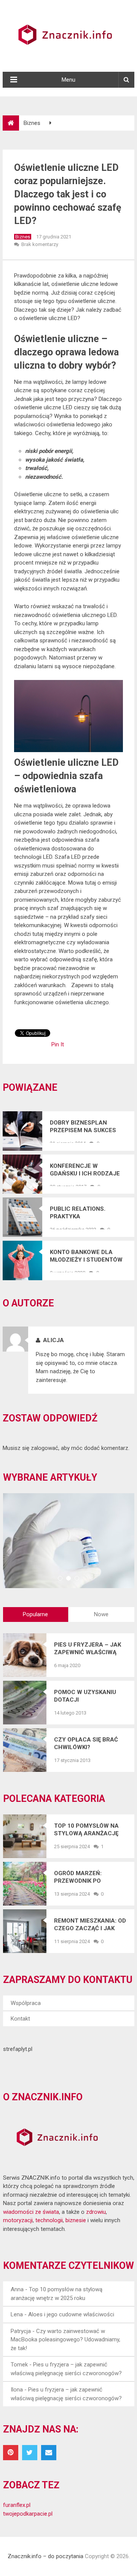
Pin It (58, 1044)
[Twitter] (30, 2453)
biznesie (76, 2220)
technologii (49, 2220)
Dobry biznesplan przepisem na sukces (83, 1126)
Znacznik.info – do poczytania (45, 2556)
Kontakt (20, 2019)
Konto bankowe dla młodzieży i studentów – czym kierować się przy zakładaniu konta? (88, 1256)
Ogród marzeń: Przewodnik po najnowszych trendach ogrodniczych (78, 1877)
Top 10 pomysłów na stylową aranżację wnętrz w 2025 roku (86, 1830)
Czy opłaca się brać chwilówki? (86, 1743)
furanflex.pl (17, 2505)
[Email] (49, 2453)
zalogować (45, 1448)
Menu (68, 80)
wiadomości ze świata (31, 2212)
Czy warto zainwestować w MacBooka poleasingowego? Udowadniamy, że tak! (65, 2340)
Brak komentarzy (40, 244)
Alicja (53, 1340)
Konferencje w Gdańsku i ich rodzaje (85, 1170)
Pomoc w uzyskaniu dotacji (85, 1696)
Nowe (101, 1614)
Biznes (32, 123)
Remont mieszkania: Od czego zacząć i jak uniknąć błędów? (90, 1925)
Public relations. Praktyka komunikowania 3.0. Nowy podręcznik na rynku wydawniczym (83, 1213)
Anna (17, 2289)
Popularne (35, 1614)
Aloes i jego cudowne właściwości (71, 2314)
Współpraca (26, 2003)
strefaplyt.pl (18, 2049)
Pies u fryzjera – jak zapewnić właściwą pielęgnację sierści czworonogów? (88, 1649)
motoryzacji (18, 2220)
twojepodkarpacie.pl (28, 2514)
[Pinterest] (11, 2453)
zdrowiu (96, 2212)
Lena (17, 2314)
